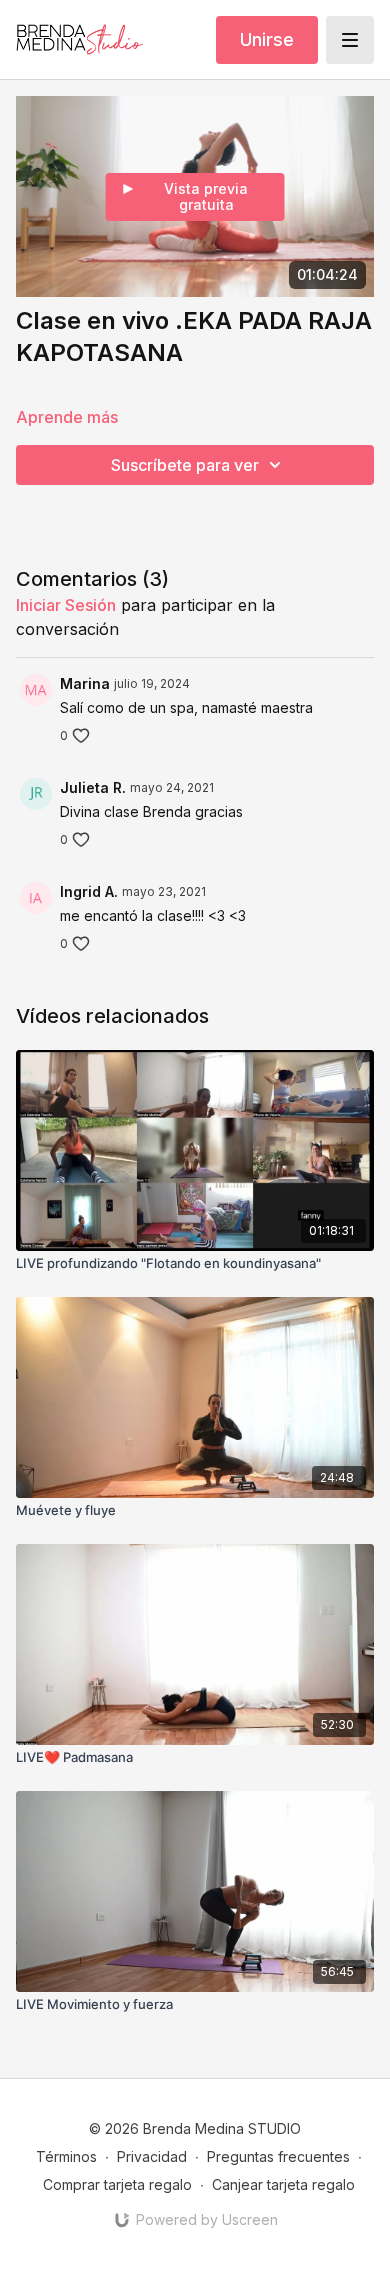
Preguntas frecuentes (278, 2156)
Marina (85, 683)
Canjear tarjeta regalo (283, 2184)
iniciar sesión (66, 605)
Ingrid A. (89, 891)
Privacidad (152, 2156)
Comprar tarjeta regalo (117, 2184)
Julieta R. (93, 787)
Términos (66, 2156)
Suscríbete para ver (185, 465)
